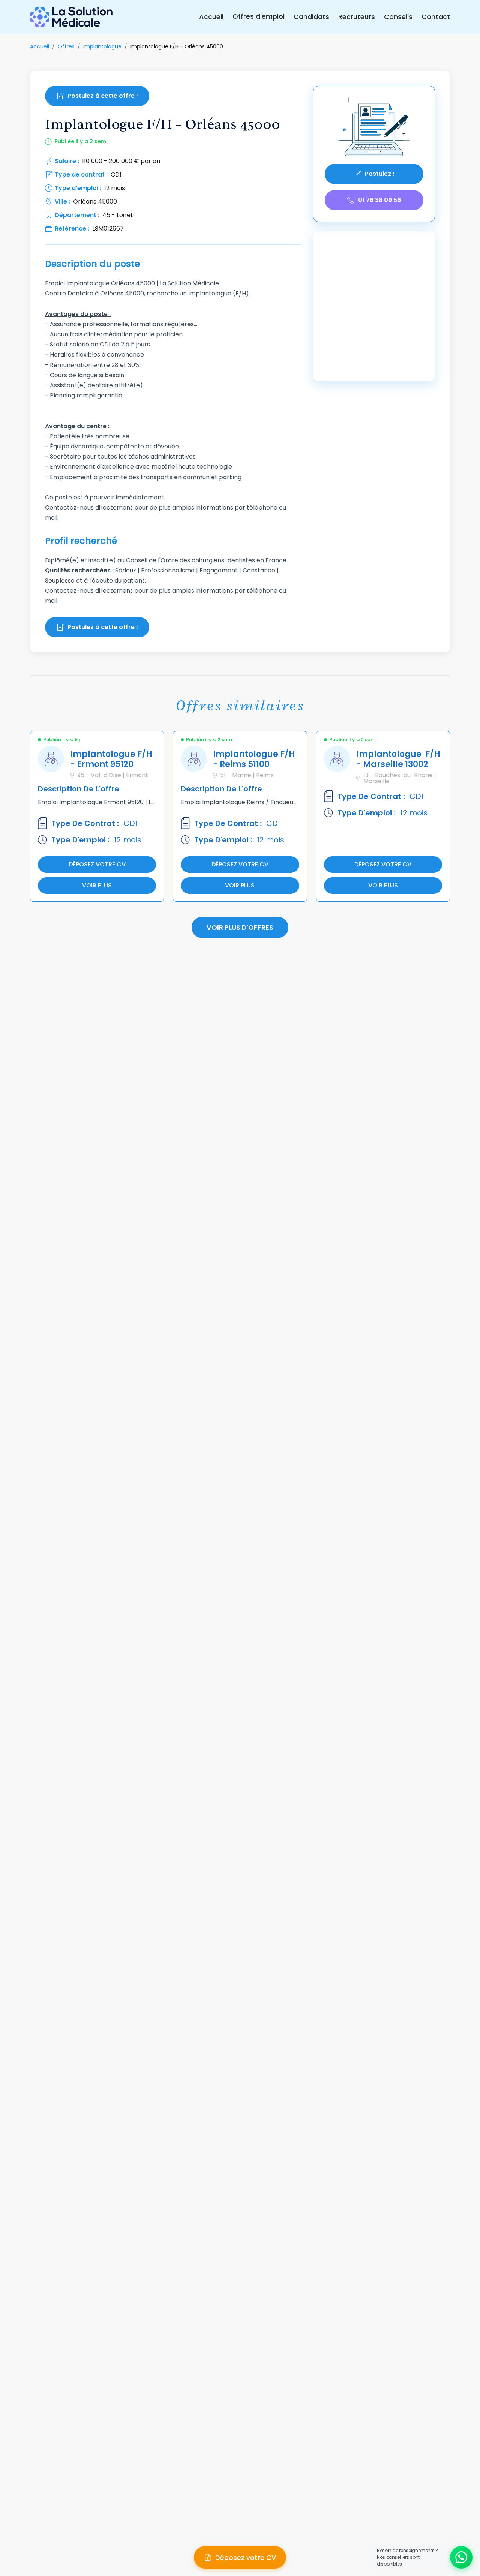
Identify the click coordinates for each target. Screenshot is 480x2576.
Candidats (311, 17)
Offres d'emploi (259, 16)
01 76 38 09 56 (379, 200)
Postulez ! (380, 174)
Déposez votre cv (97, 864)
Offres (66, 46)
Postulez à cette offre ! (103, 96)
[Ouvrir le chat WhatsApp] (461, 2557)
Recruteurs (357, 17)
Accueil (211, 17)
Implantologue (102, 46)
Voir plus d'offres (240, 927)
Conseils (398, 17)
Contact (436, 17)
